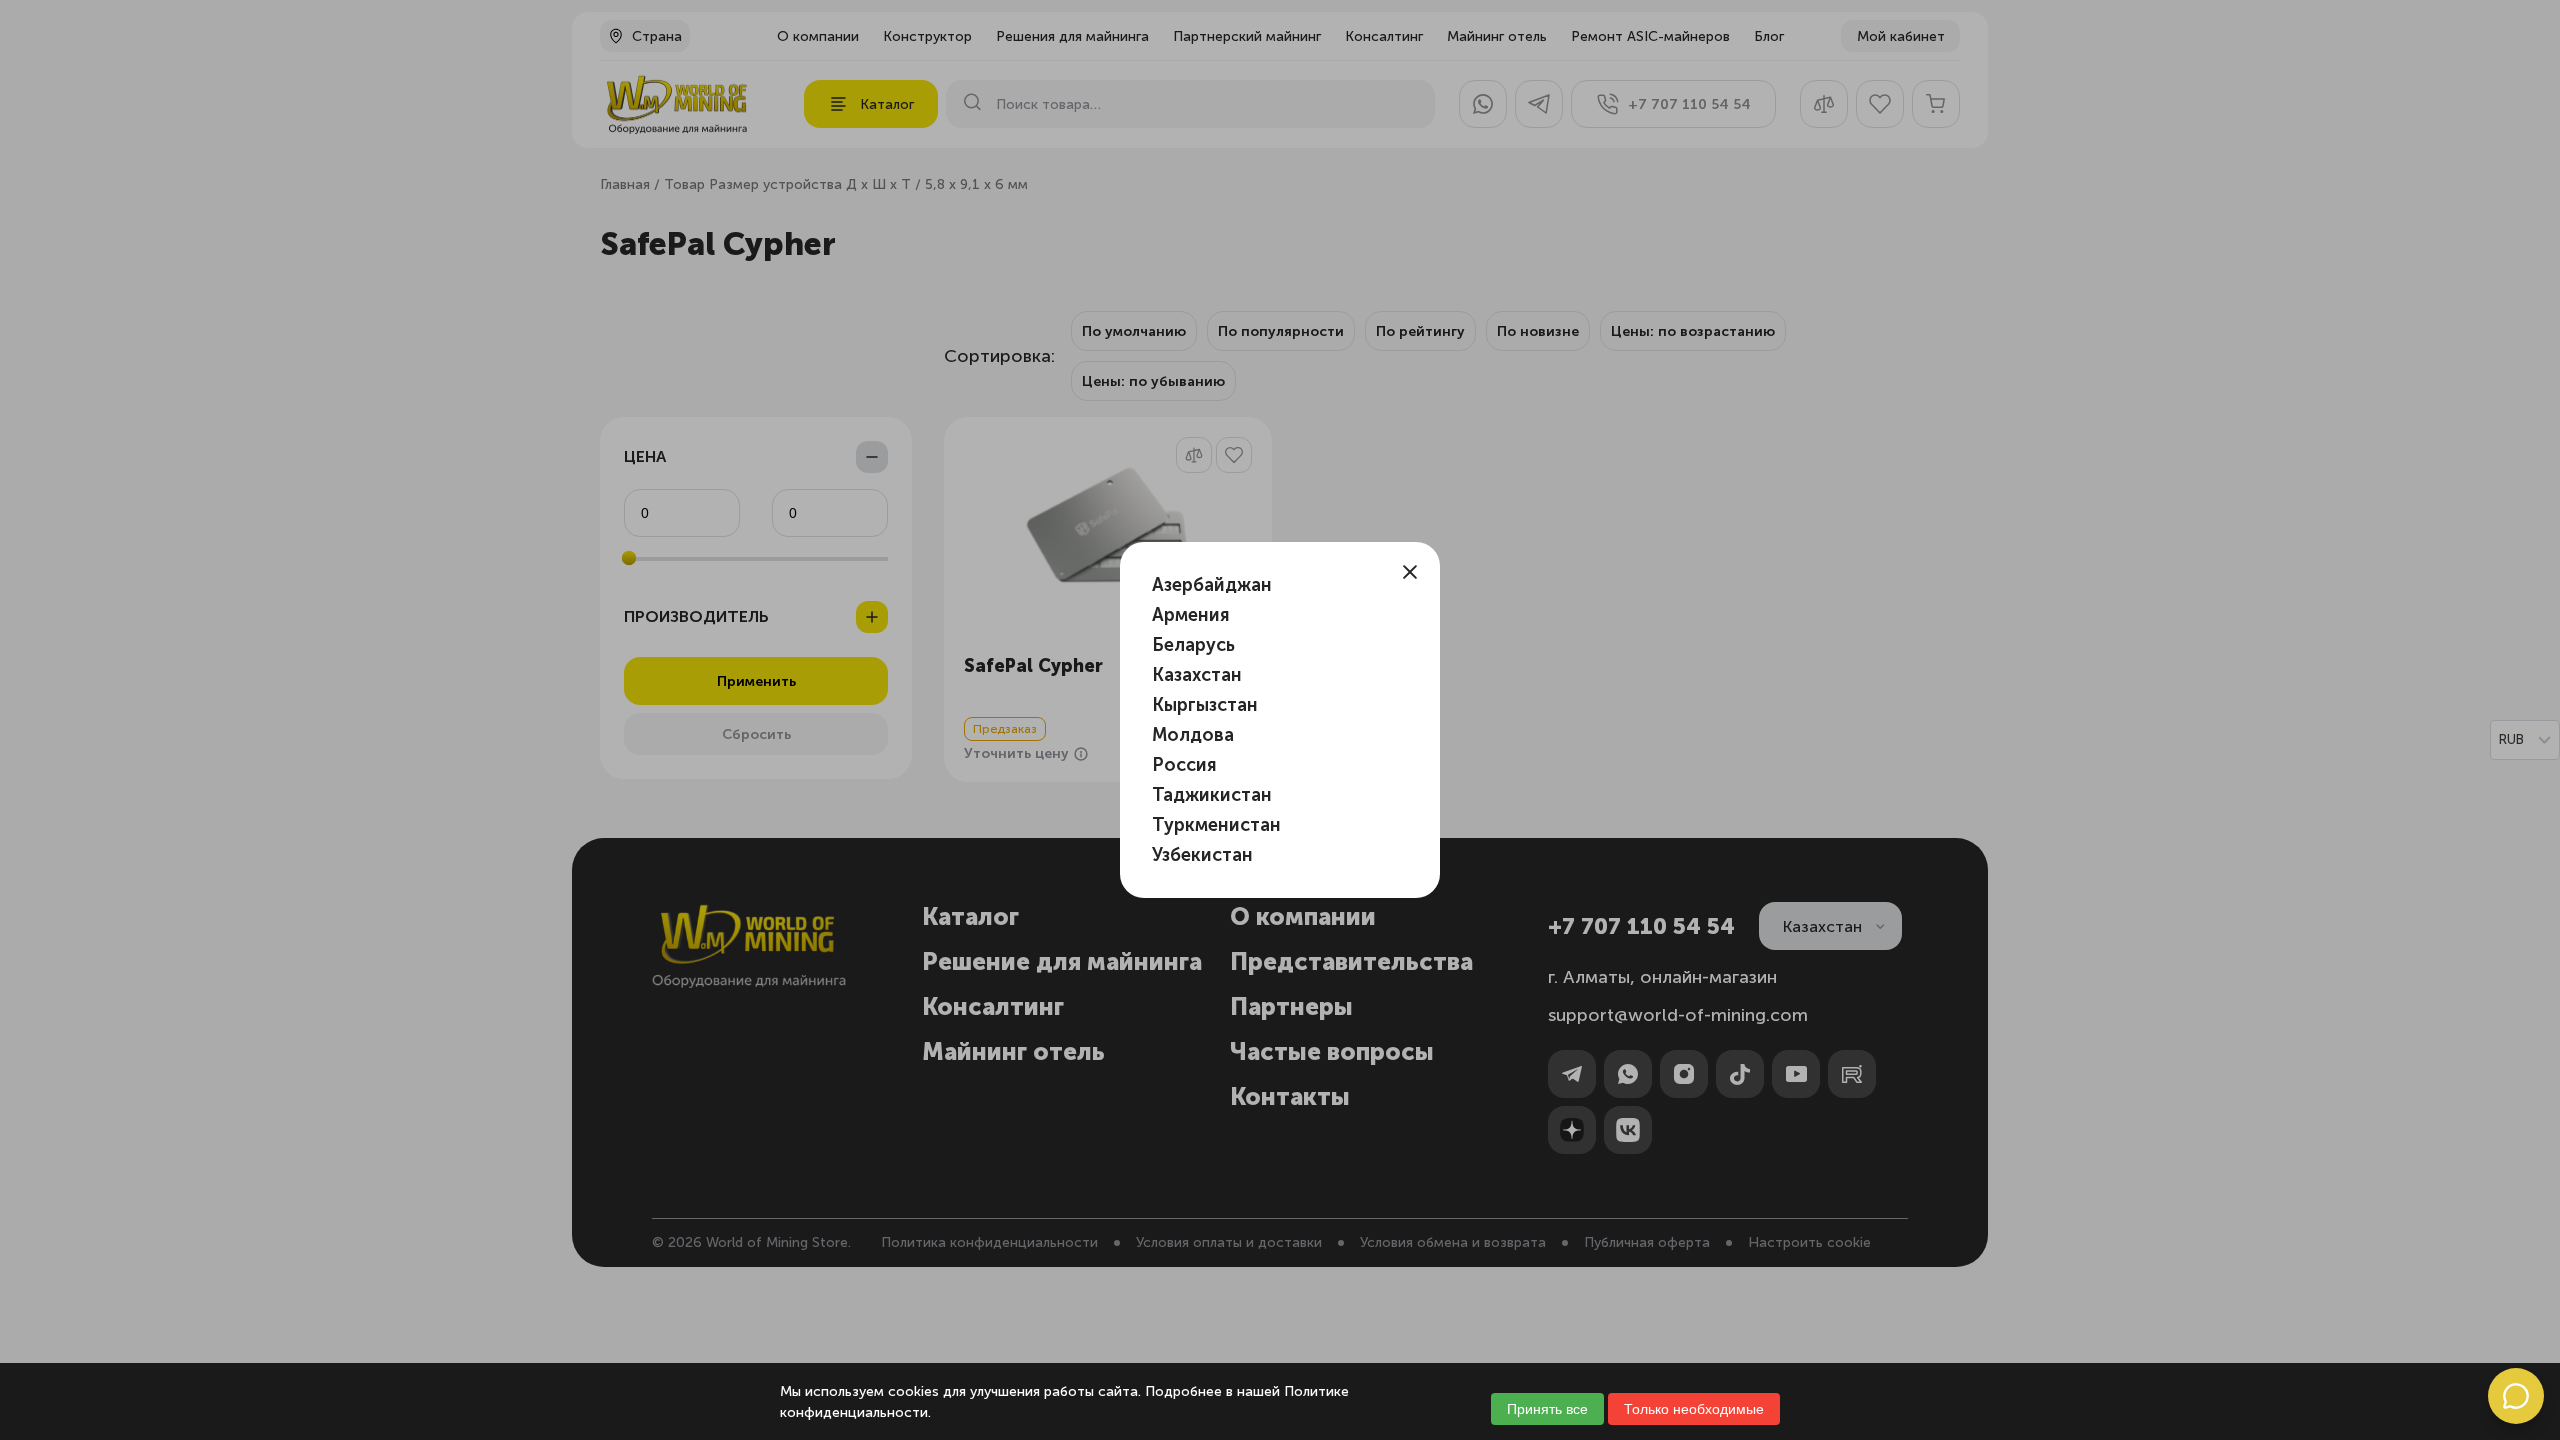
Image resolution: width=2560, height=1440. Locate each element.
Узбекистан (1202, 855)
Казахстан (1197, 675)
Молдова (1193, 735)
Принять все (1547, 1409)
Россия (1184, 765)
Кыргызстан (1205, 705)
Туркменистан (1216, 825)
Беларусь (1193, 645)
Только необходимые (1694, 1409)
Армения (1191, 615)
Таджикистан (1212, 795)
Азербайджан (1212, 585)
